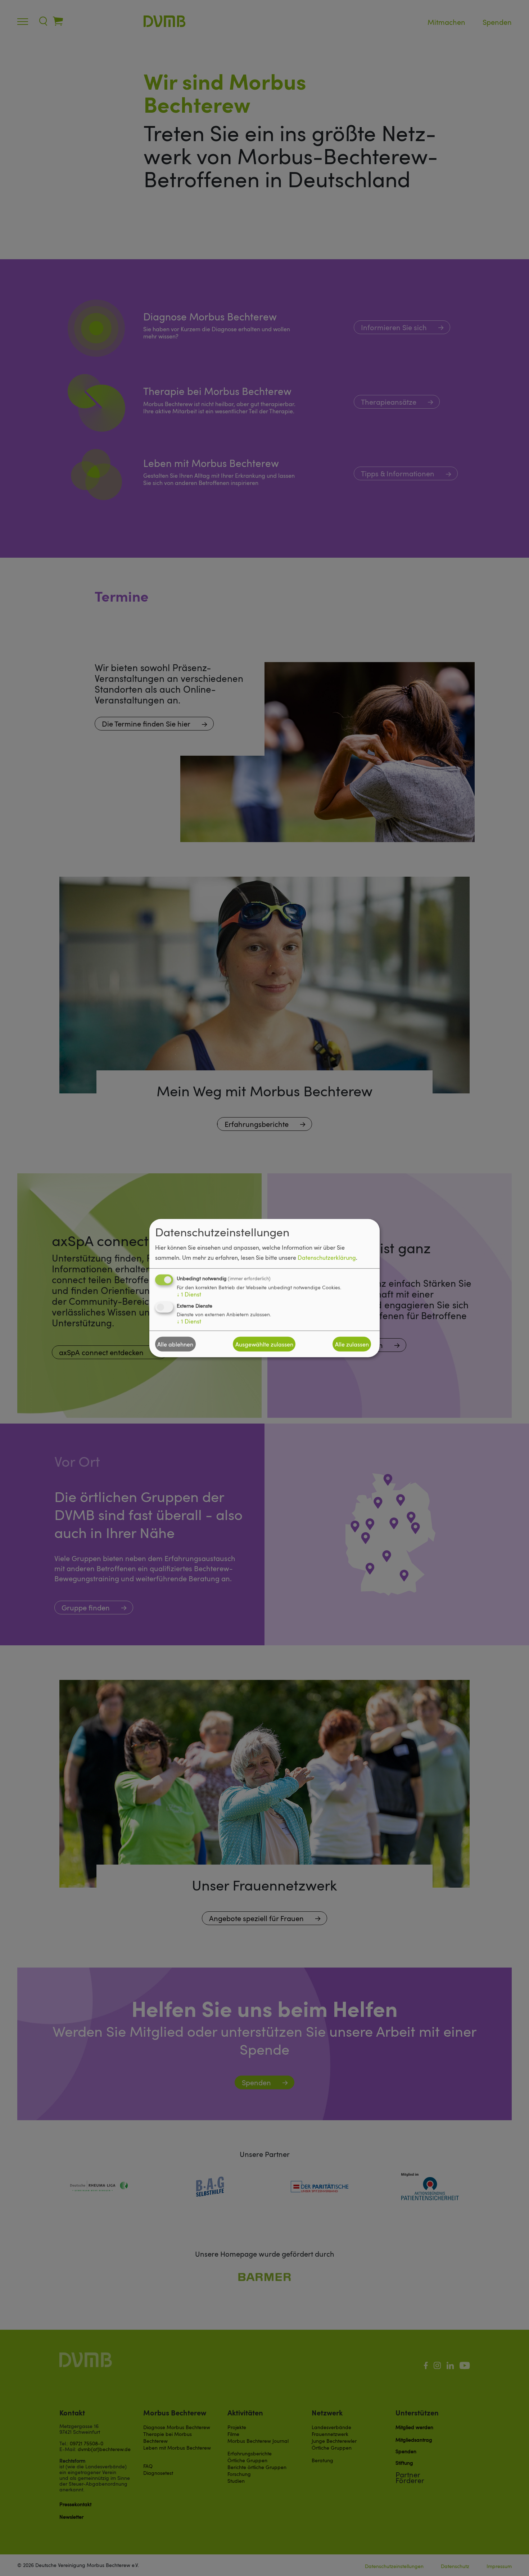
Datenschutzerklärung (327, 1258)
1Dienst (189, 1294)
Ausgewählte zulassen (264, 1344)
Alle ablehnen (175, 1344)
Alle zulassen (352, 1344)
